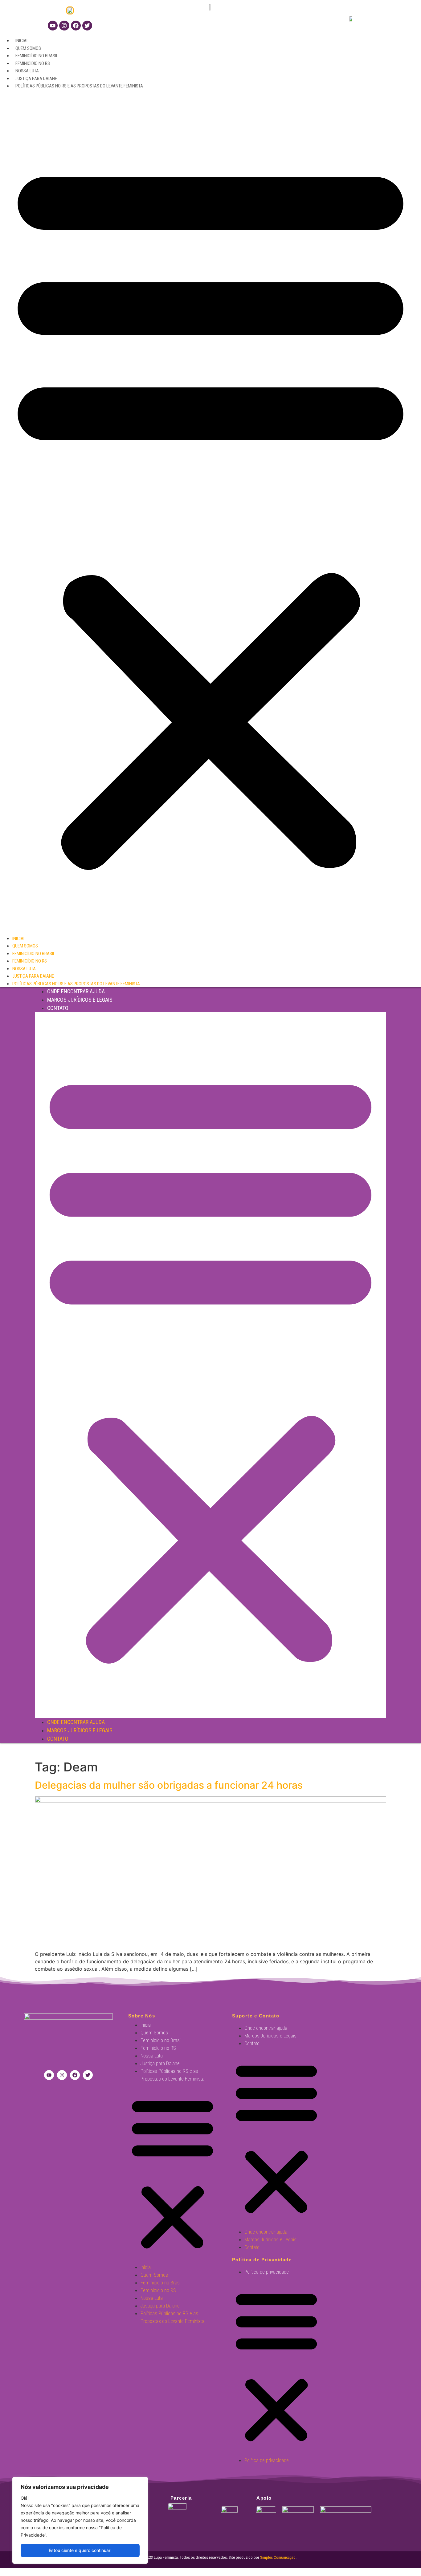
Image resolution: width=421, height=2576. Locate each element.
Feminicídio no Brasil (37, 56)
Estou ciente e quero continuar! (80, 2550)
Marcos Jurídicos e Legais (80, 1000)
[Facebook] (76, 26)
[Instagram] (64, 26)
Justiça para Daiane (36, 79)
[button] (211, 512)
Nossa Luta (27, 71)
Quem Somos (28, 48)
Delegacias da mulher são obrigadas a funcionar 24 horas (169, 1785)
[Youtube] (53, 26)
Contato (58, 1008)
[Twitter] (87, 26)
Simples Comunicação (278, 2557)
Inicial (22, 41)
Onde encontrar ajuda (76, 991)
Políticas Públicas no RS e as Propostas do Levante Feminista (79, 86)
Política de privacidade (267, 2272)
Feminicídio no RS (33, 63)
